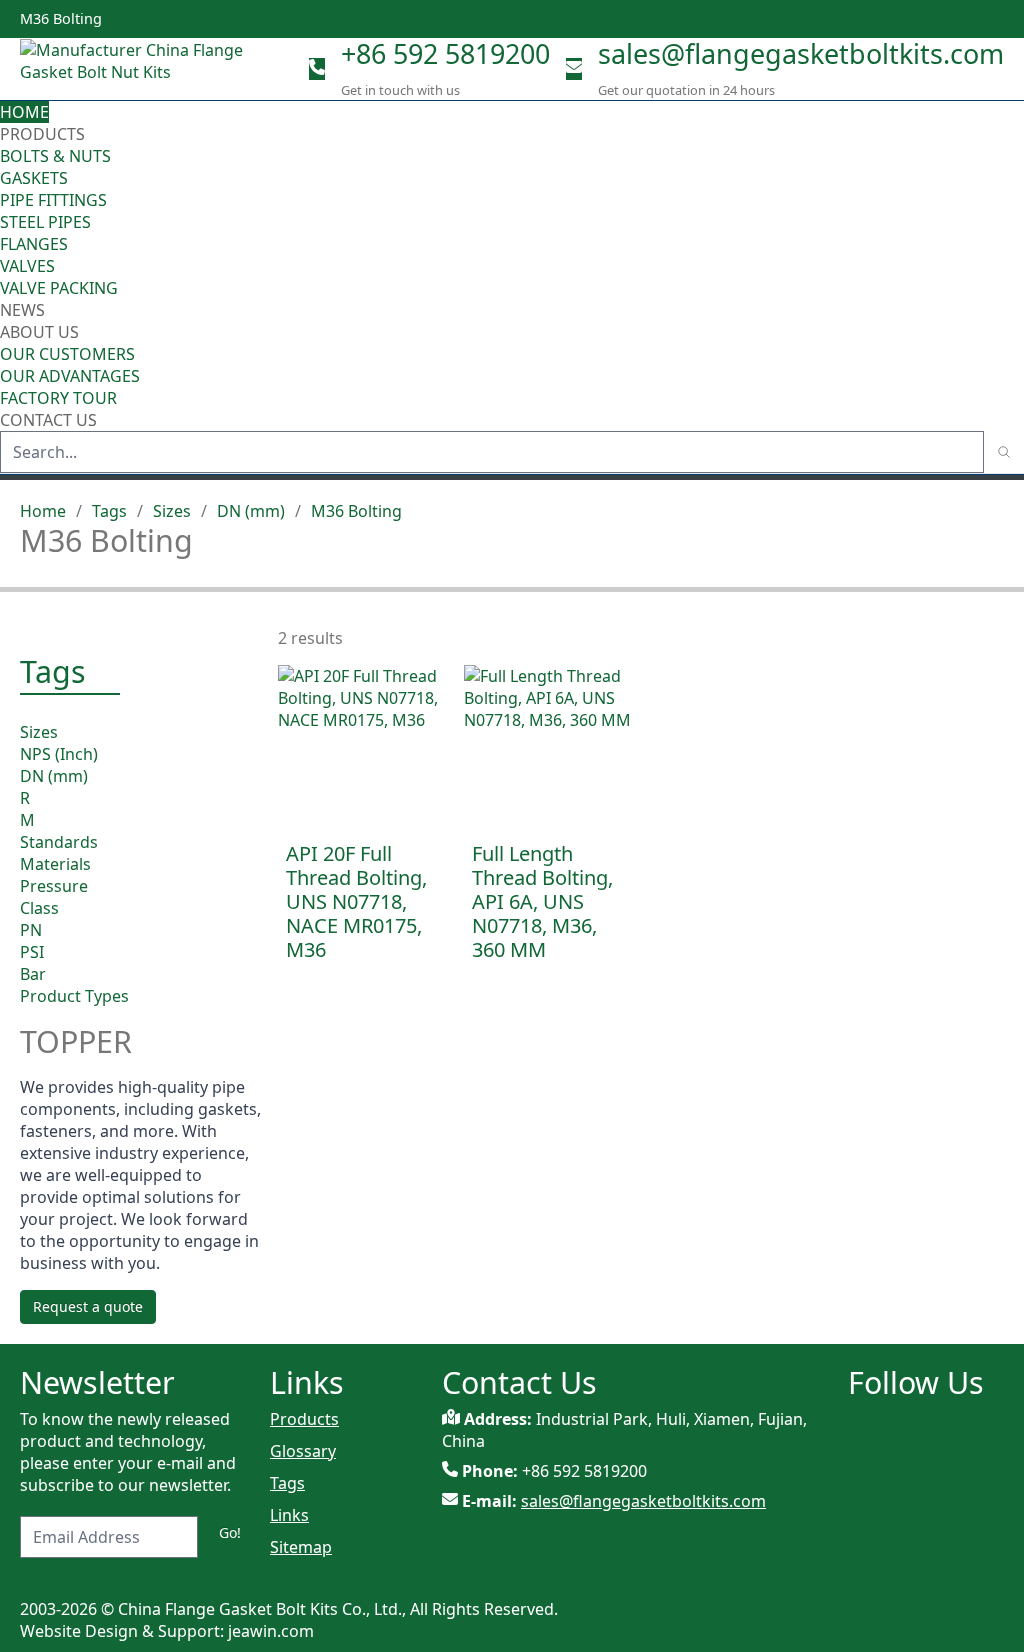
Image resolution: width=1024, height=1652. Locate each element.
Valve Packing (59, 288)
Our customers (67, 354)
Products (42, 134)
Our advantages (70, 376)
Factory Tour (58, 398)
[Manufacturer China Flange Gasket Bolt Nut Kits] (140, 69)
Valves (27, 266)
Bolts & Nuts (55, 156)
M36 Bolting (356, 511)
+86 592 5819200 (445, 53)
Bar (33, 974)
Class (39, 908)
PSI (32, 952)
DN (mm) (251, 511)
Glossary (303, 1451)
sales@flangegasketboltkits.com (801, 53)
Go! (230, 1532)
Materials (55, 864)
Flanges (34, 244)
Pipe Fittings (53, 200)
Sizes (172, 511)
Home (24, 112)
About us (41, 332)
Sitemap (301, 1547)
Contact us (48, 420)
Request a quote (88, 1306)
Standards (59, 842)
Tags (109, 511)
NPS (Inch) (59, 754)
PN (31, 930)
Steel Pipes (45, 222)
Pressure (54, 886)
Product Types (74, 996)
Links (289, 1515)
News (22, 310)
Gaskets (34, 178)
